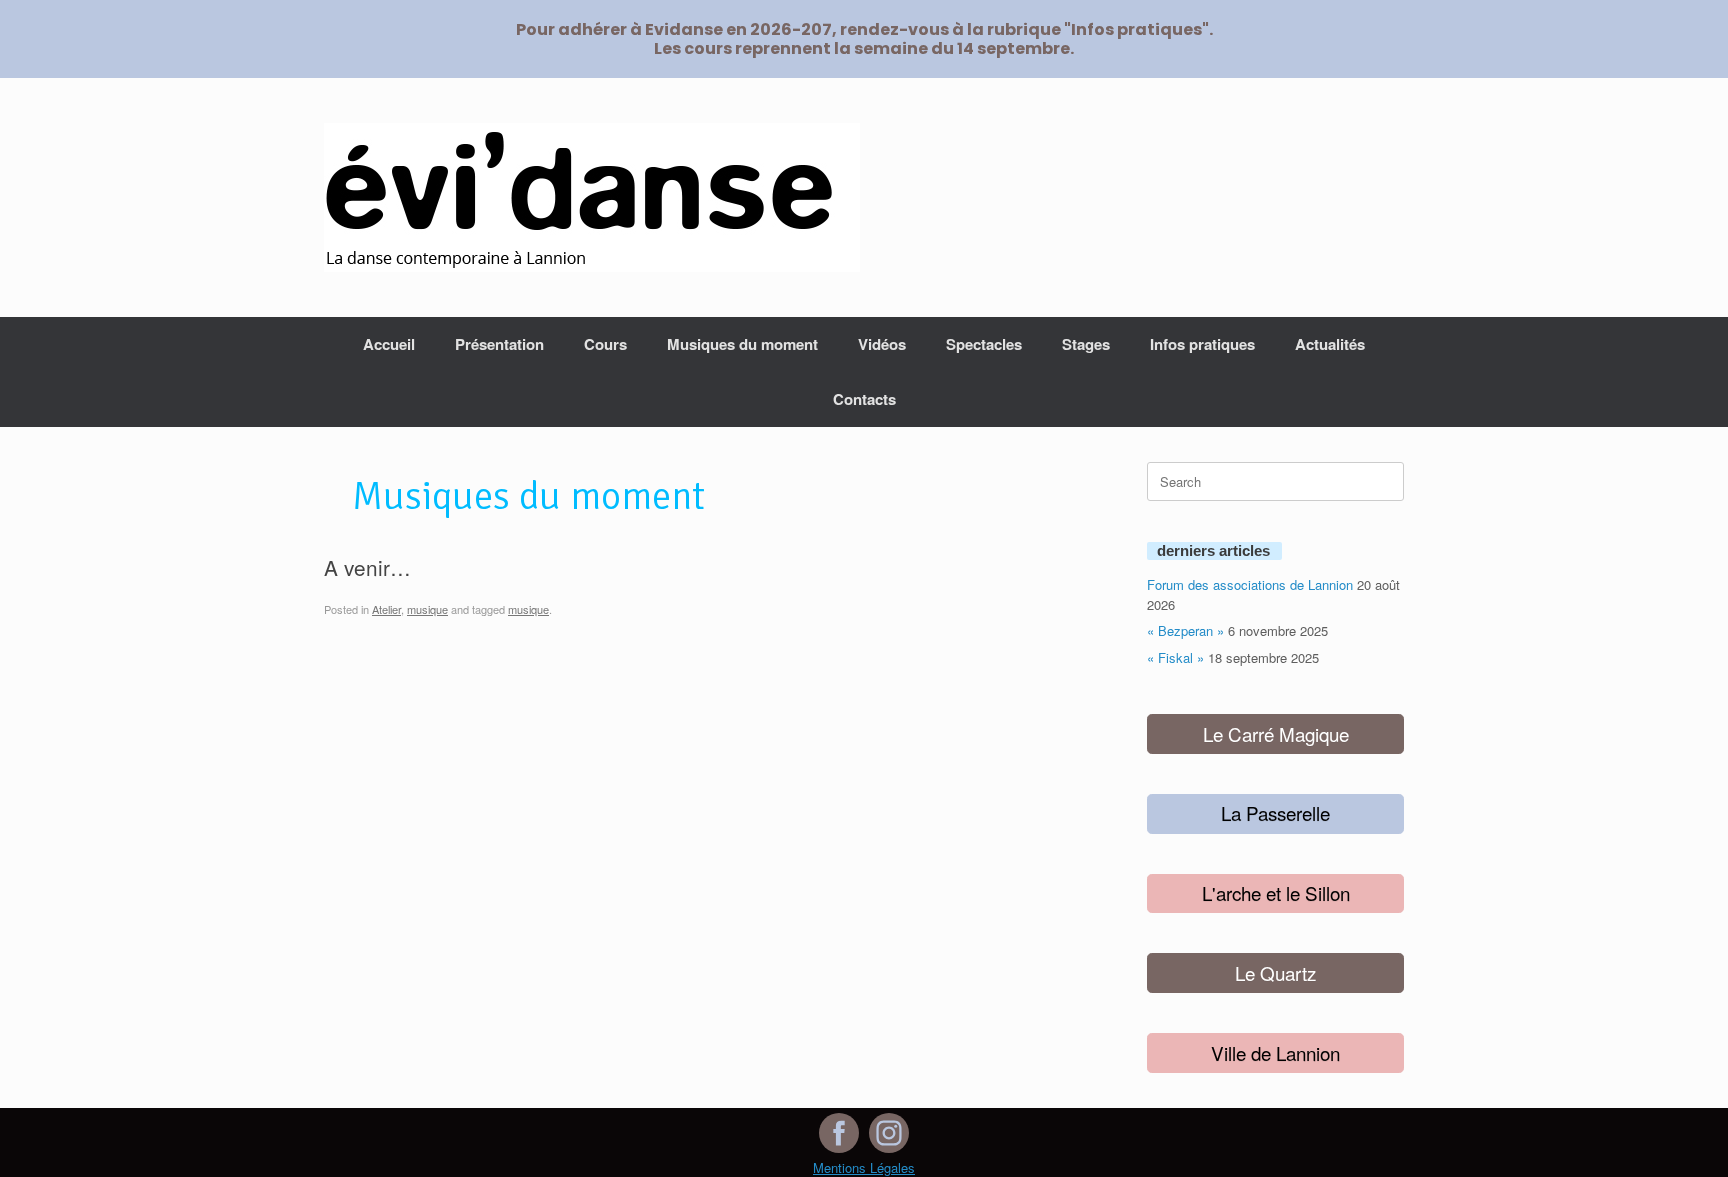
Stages (1086, 344)
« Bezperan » (1185, 630)
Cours (605, 344)
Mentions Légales (864, 1167)
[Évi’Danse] (592, 197)
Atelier (386, 609)
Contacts (864, 399)
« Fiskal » (1175, 657)
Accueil (389, 344)
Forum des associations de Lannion (1250, 584)
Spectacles (984, 344)
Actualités (1330, 344)
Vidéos (882, 344)
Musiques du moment (742, 344)
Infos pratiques (1202, 344)
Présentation (499, 344)
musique (427, 609)
